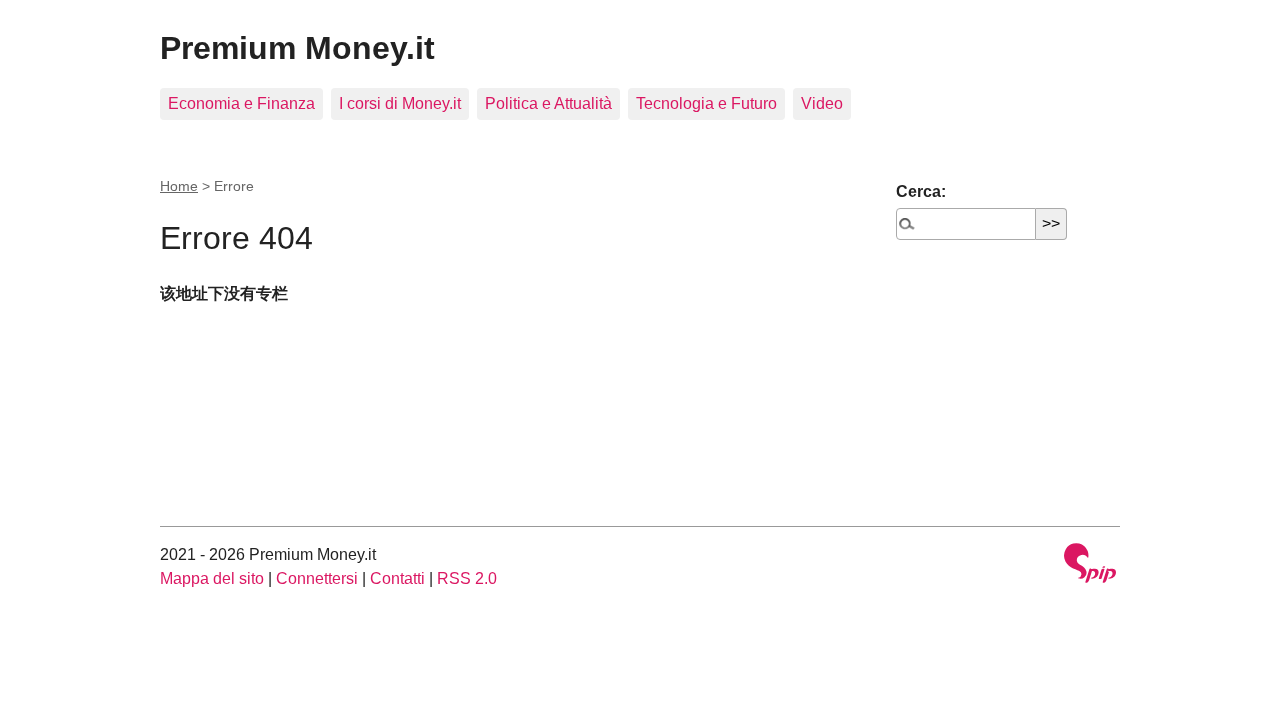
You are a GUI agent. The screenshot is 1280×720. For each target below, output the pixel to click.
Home (179, 186)
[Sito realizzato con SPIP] (1090, 565)
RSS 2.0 (467, 578)
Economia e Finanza (241, 103)
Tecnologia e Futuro (706, 103)
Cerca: (921, 191)
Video (822, 103)
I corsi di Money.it (400, 103)
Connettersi (317, 578)
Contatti (397, 578)
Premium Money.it (297, 48)
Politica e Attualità (548, 103)
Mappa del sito (212, 578)
